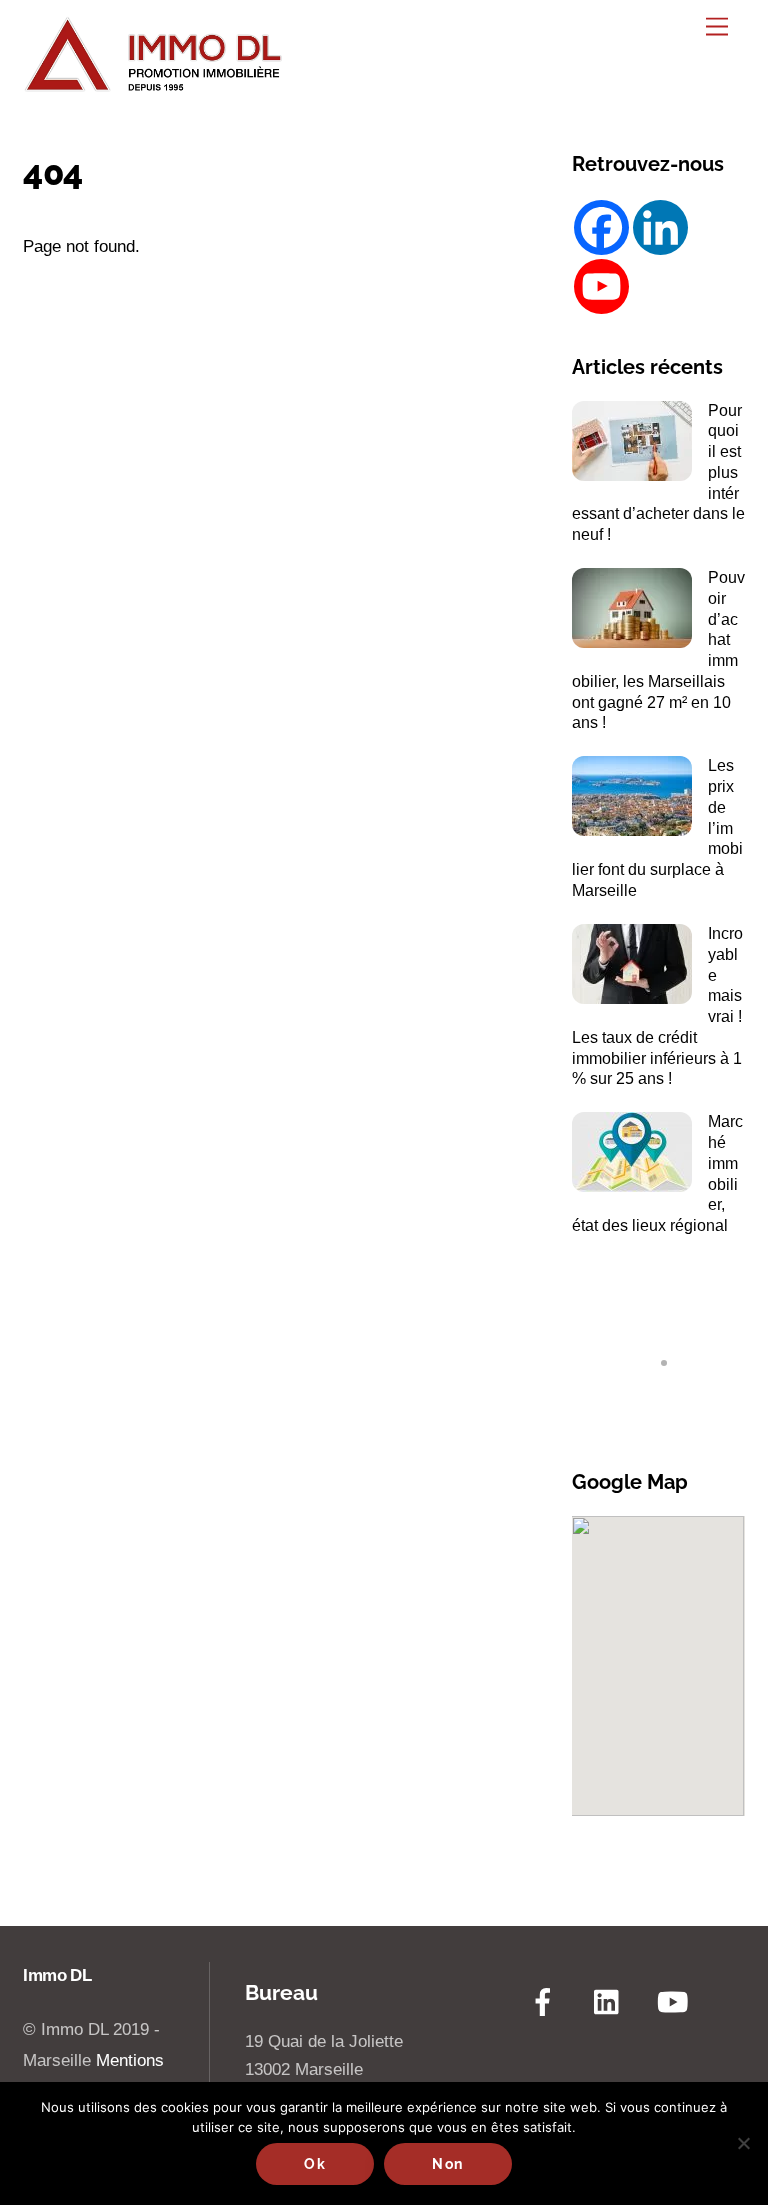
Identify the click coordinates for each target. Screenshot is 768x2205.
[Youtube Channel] (601, 286)
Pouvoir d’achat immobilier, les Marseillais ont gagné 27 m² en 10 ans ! (658, 650)
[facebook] (546, 2002)
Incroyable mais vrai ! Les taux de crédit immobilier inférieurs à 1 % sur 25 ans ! (657, 1006)
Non (448, 2164)
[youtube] (676, 2002)
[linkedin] (611, 2002)
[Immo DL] (153, 85)
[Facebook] (601, 227)
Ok (315, 2164)
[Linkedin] (660, 227)
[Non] (743, 2143)
